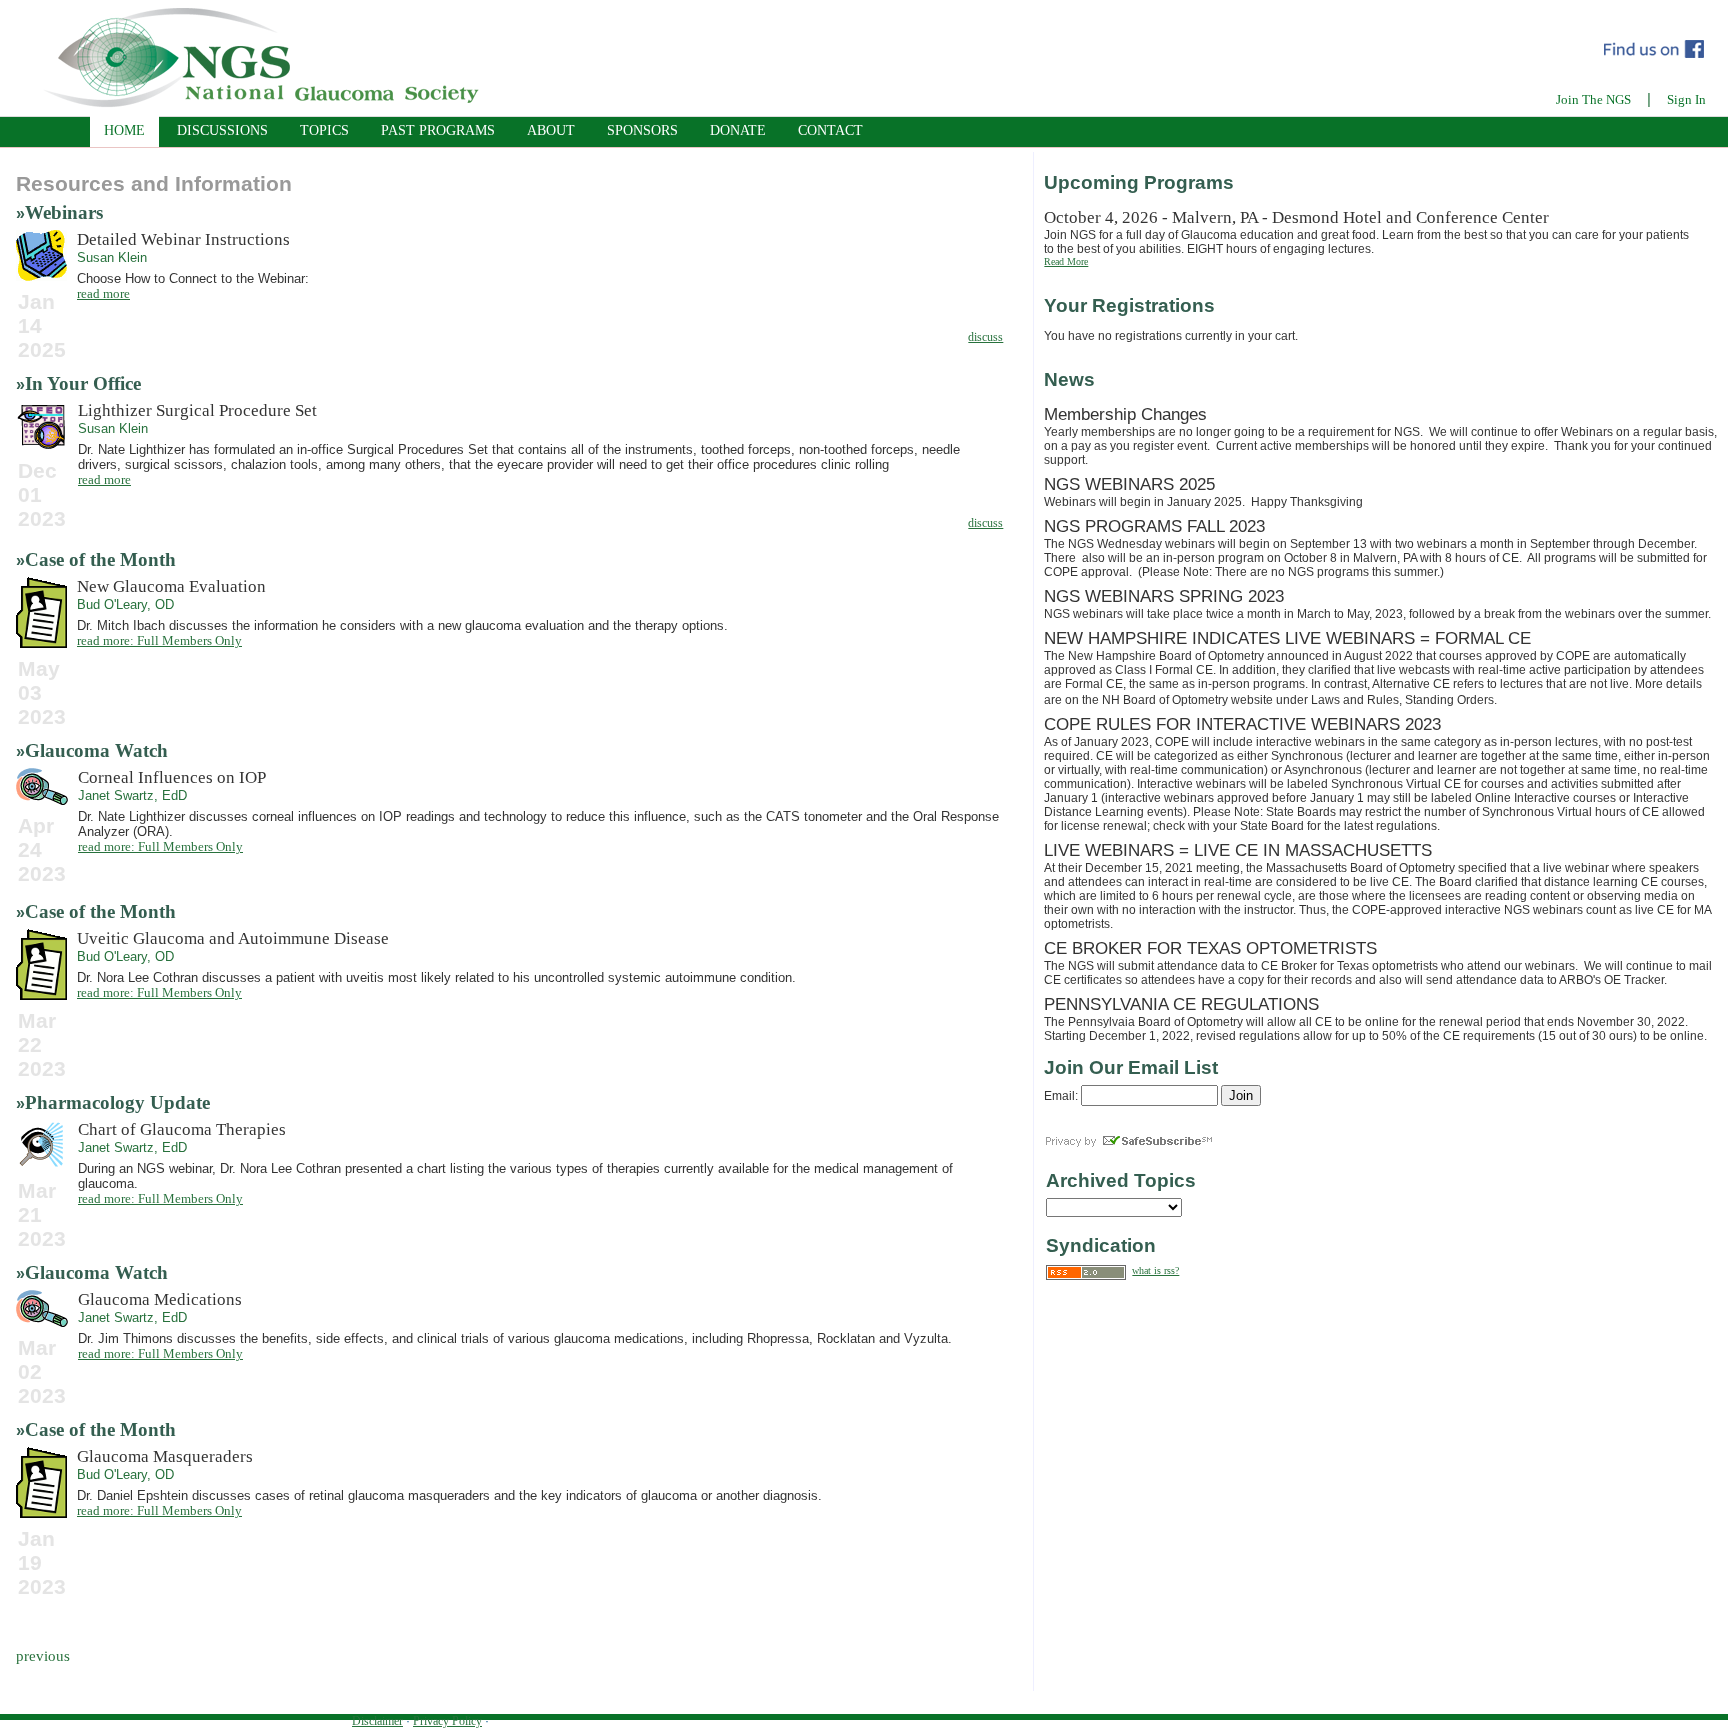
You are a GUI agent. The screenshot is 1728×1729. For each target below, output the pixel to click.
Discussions (222, 130)
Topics (324, 130)
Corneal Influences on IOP (172, 777)
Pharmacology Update (117, 1102)
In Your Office (83, 383)
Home (124, 130)
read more (103, 293)
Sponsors (642, 130)
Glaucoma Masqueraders (165, 1456)
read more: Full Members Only (159, 640)
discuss (985, 337)
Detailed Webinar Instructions (183, 239)
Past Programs (438, 130)
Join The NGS (1593, 99)
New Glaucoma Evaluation (171, 586)
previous (43, 1656)
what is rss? (1155, 1270)
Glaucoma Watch (96, 750)
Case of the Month (100, 559)
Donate (738, 130)
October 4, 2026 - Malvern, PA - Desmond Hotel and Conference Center (1296, 217)
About (551, 130)
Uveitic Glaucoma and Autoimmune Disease (233, 938)
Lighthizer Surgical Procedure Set (197, 410)
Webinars (64, 212)
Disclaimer (377, 1721)
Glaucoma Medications (160, 1299)
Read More (1066, 261)
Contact (830, 130)
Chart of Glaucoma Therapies (182, 1129)
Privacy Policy (447, 1721)
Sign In (1686, 99)
